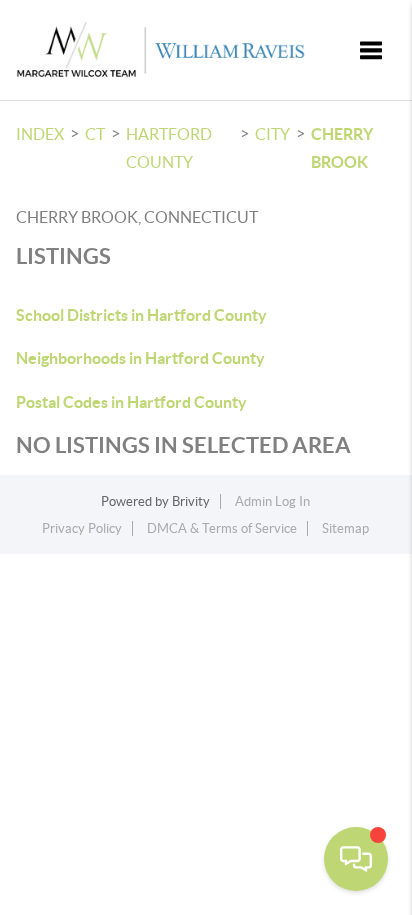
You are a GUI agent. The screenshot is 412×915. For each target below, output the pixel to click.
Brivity (191, 501)
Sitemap (345, 528)
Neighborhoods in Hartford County (140, 358)
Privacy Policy (82, 528)
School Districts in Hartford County (141, 315)
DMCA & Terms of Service (222, 528)
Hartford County (169, 148)
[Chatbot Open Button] (356, 859)
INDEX (40, 134)
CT (95, 134)
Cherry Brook (342, 148)
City (272, 134)
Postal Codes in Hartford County (131, 402)
